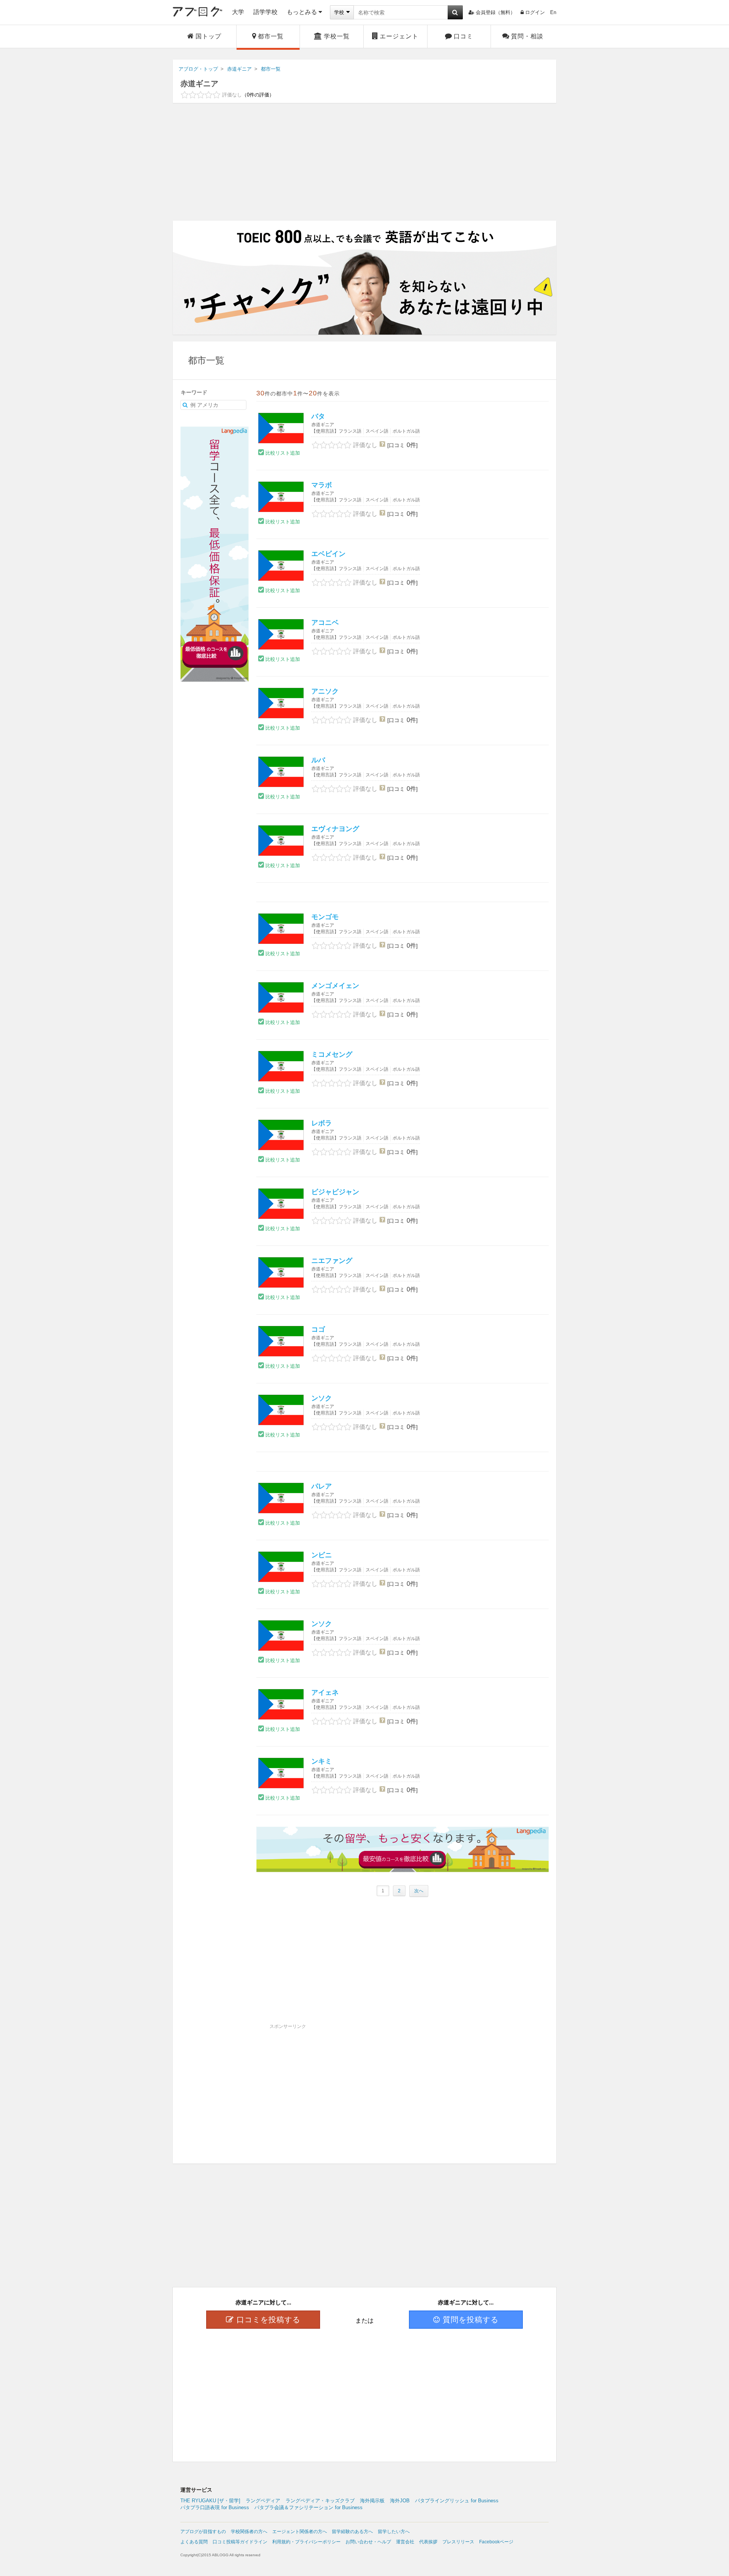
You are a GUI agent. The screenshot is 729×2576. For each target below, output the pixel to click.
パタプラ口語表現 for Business (215, 2507)
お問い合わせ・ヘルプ (368, 2542)
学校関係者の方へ (249, 2532)
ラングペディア (263, 2501)
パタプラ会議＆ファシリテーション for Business (308, 2507)
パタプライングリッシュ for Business (457, 2501)
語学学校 (265, 12)
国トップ (208, 36)
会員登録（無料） (495, 12)
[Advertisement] (364, 162)
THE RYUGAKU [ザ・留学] (210, 2501)
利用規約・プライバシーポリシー (306, 2542)
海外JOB (400, 2501)
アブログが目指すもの (203, 2532)
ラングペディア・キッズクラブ (320, 2501)
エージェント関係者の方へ (300, 2532)
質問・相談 (527, 36)
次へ (419, 1891)
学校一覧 (337, 36)
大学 (238, 12)
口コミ (463, 36)
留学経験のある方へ (352, 2532)
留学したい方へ (394, 2532)
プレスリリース (458, 2542)
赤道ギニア (199, 84)
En (553, 12)
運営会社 (405, 2542)
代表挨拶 (428, 2542)
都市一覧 (271, 36)
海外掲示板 (372, 2501)
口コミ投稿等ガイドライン (240, 2542)
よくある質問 (194, 2542)
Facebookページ (496, 2542)
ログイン (535, 12)
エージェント (399, 36)
